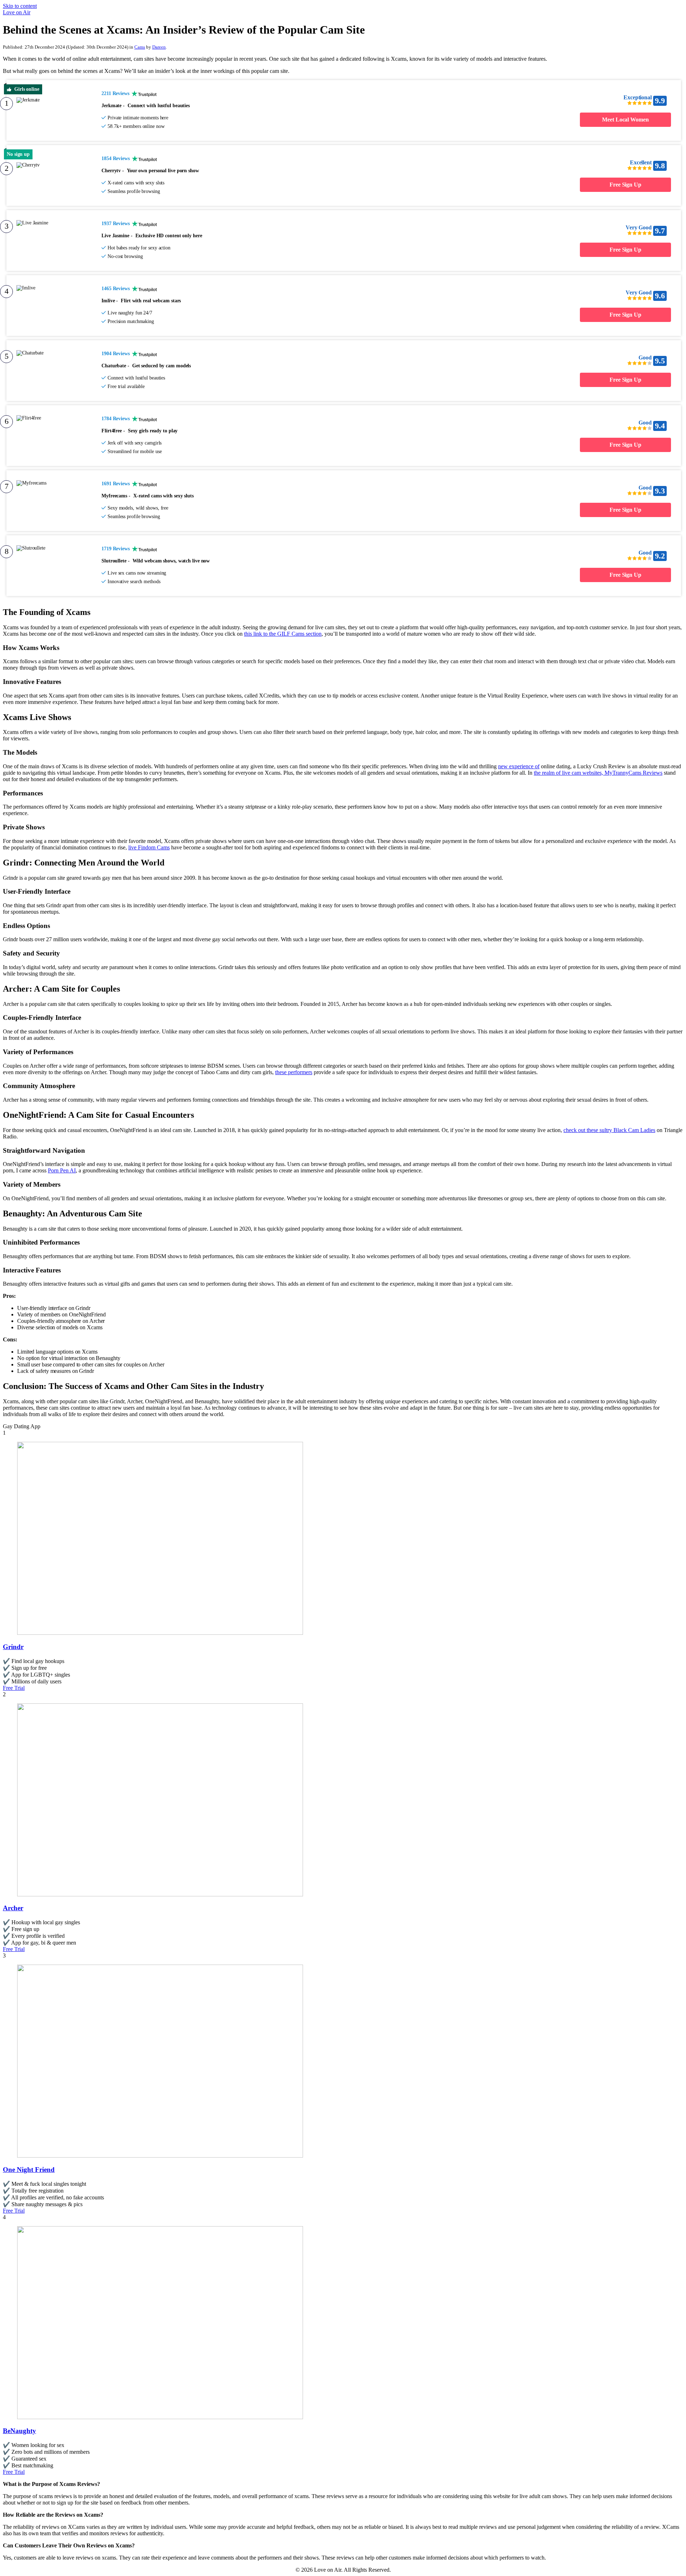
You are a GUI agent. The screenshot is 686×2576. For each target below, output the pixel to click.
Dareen (159, 47)
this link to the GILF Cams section (283, 634)
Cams (140, 47)
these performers (294, 1072)
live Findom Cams (149, 847)
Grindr (13, 1647)
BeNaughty (19, 2431)
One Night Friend (29, 2170)
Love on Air (17, 12)
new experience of (519, 766)
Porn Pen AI (62, 1170)
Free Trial (14, 1688)
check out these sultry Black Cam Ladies (609, 1130)
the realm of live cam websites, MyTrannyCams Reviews (598, 773)
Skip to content (20, 6)
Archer (13, 1908)
